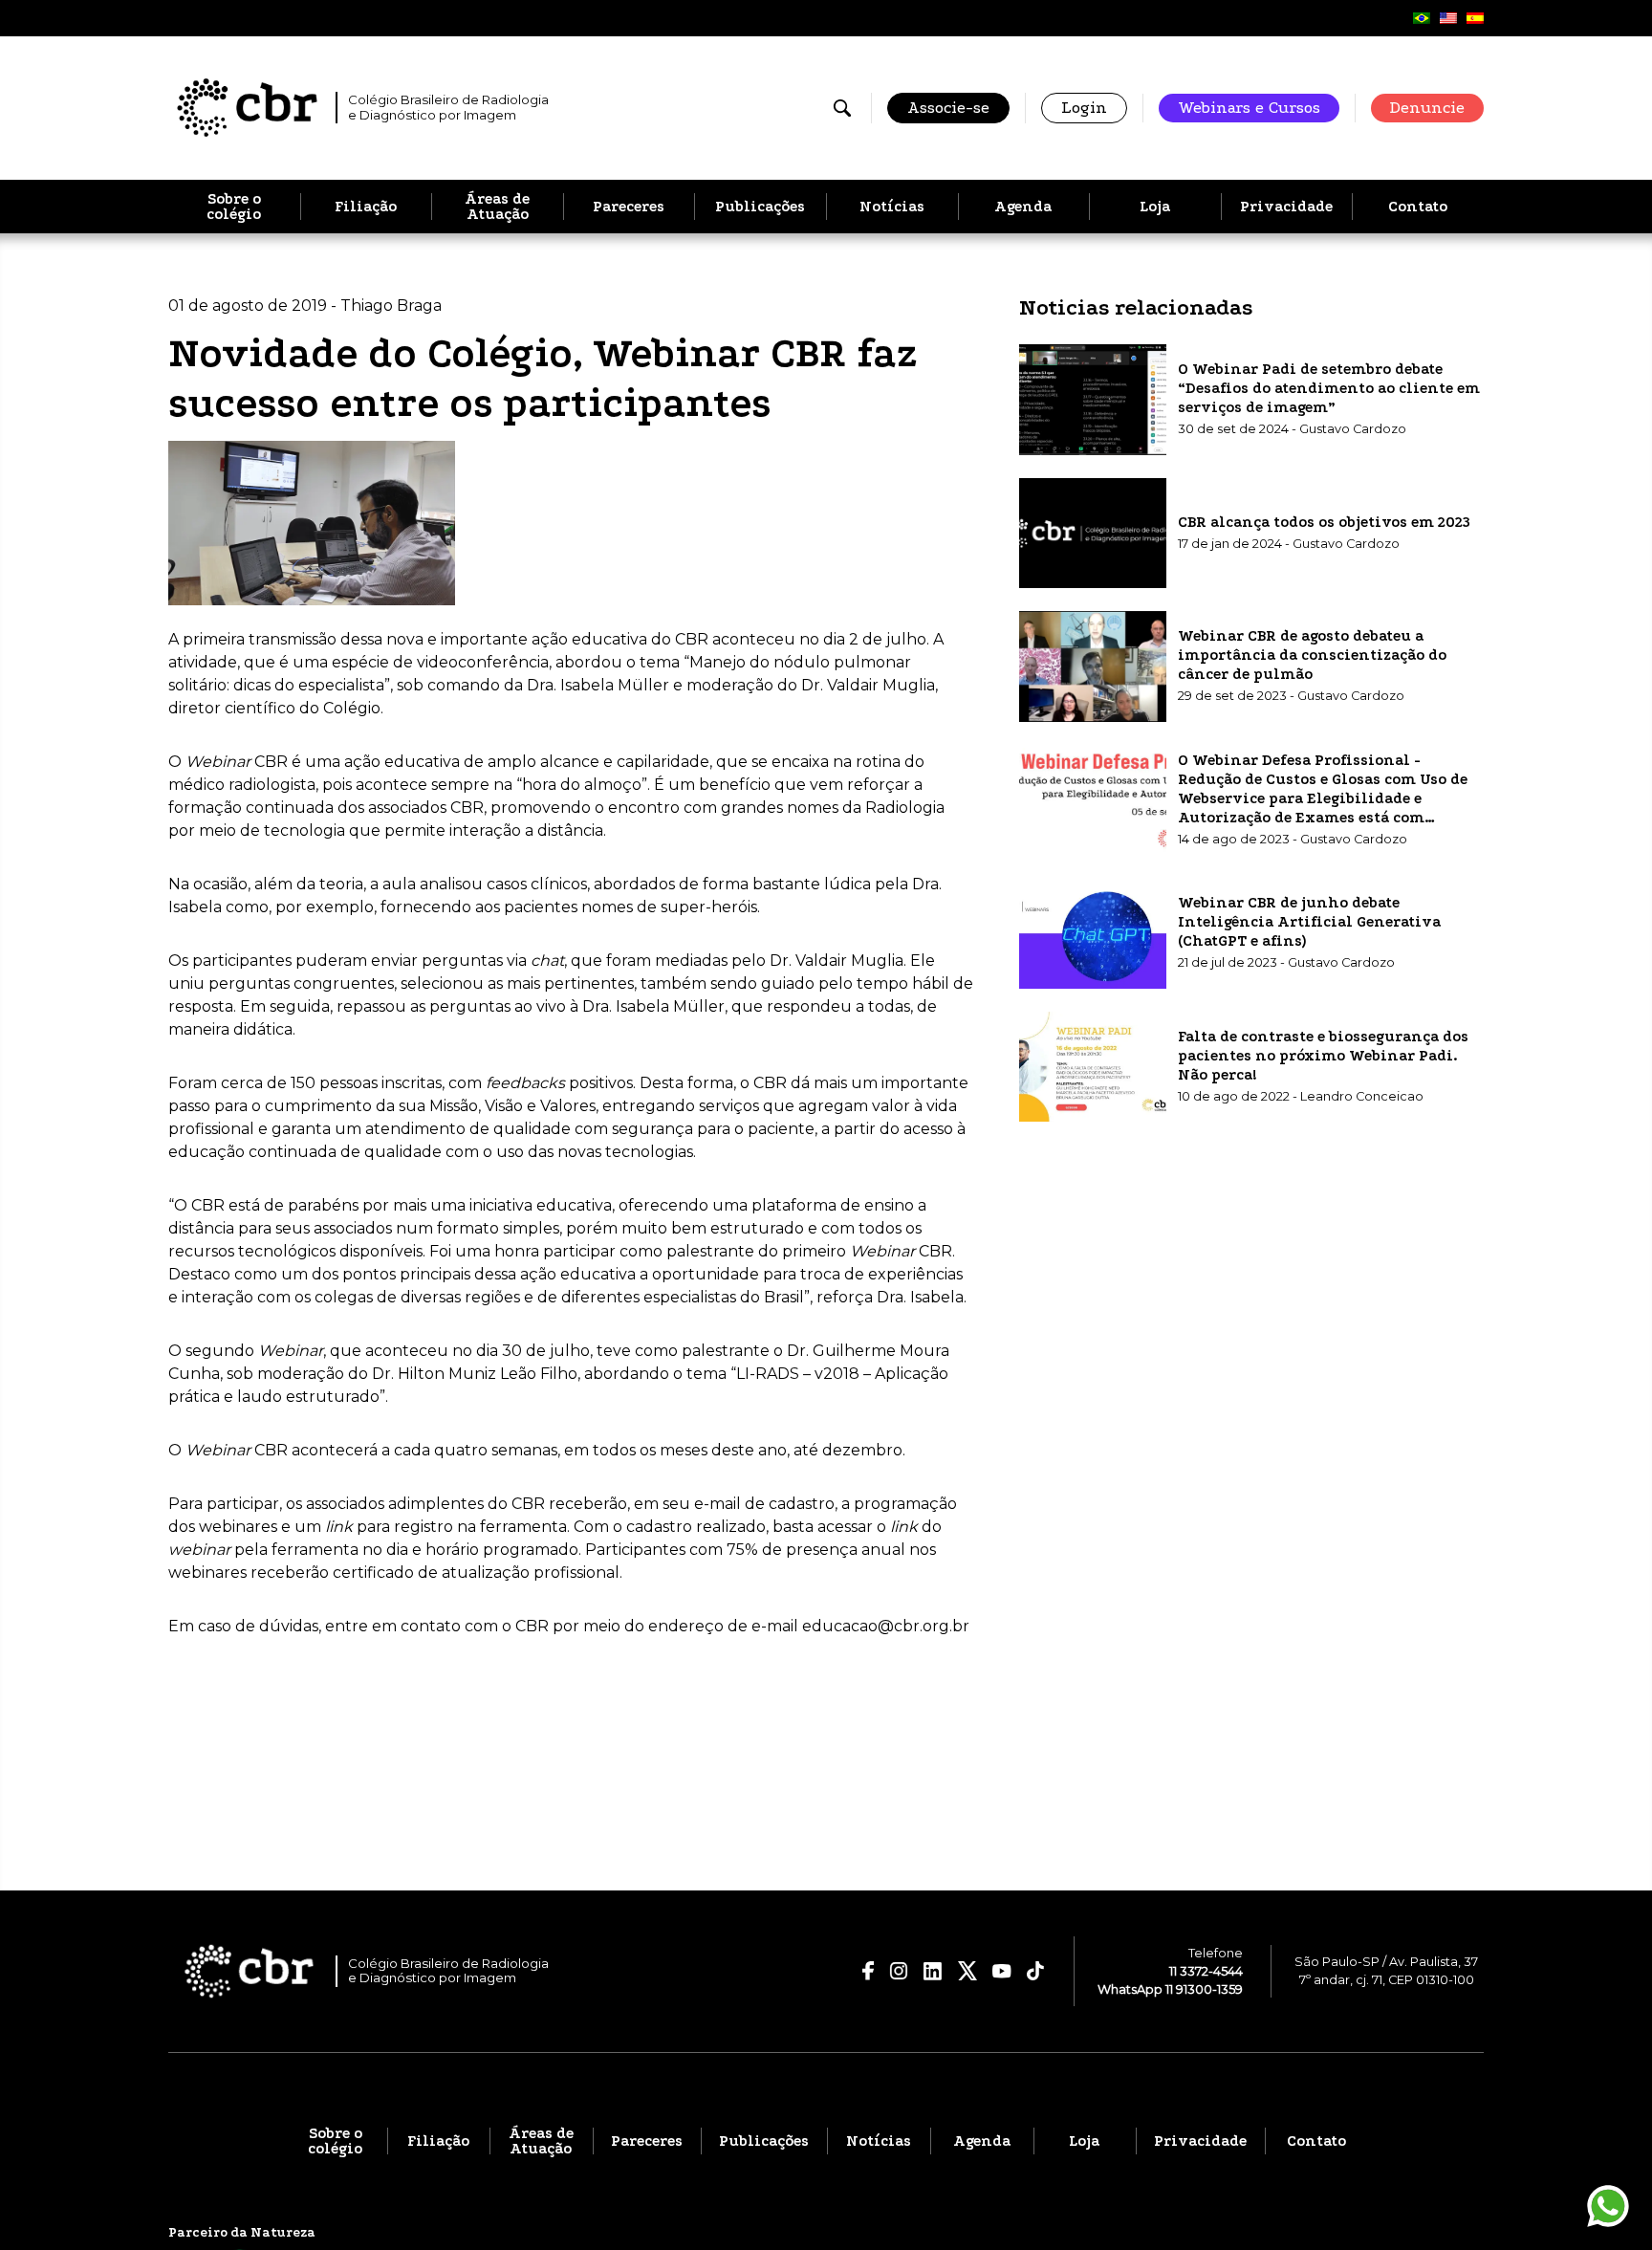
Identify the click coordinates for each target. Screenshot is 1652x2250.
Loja (1155, 207)
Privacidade (1286, 207)
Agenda (1023, 207)
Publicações (760, 207)
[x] (967, 1971)
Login (1084, 108)
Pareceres (629, 207)
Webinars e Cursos (1249, 108)
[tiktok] (1036, 1971)
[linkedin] (933, 1971)
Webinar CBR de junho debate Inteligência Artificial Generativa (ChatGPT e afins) (1309, 922)
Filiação (366, 207)
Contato (1418, 207)
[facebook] (869, 1971)
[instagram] (899, 1971)
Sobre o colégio (234, 207)
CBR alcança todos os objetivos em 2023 (1324, 522)
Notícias (892, 207)
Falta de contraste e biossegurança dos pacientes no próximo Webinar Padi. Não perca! (1323, 1056)
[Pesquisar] (842, 108)
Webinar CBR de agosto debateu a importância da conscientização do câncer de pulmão (1312, 655)
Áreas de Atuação (497, 207)
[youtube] (1002, 1972)
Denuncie (1427, 108)
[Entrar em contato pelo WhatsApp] (1608, 2206)
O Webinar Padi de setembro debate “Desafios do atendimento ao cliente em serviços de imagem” (1329, 388)
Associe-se (948, 108)
